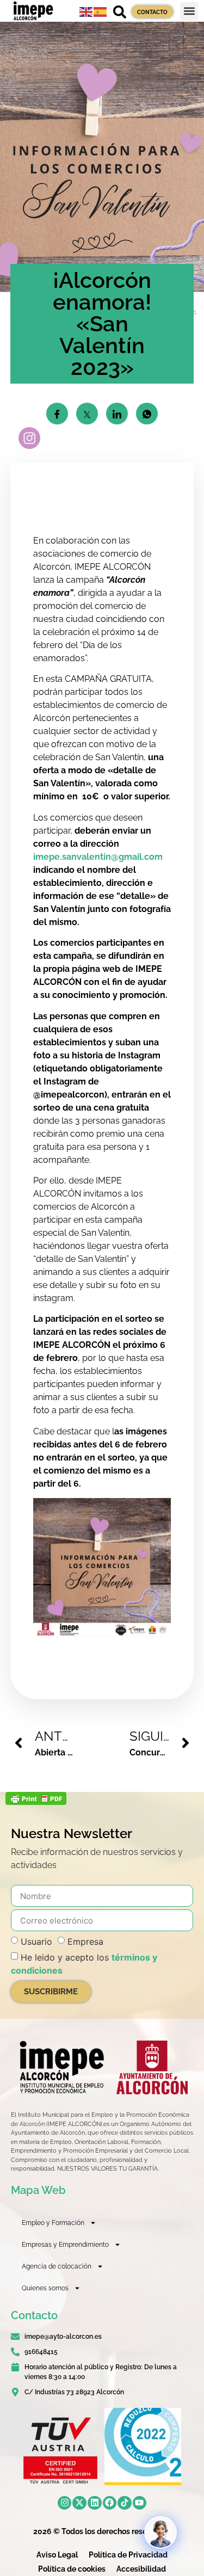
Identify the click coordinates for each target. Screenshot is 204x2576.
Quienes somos (45, 2288)
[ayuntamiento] (152, 2067)
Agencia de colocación (57, 2266)
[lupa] (120, 12)
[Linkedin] (95, 2503)
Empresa (85, 1942)
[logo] (61, 2067)
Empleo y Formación (53, 2223)
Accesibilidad (141, 2569)
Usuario (36, 1942)
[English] (86, 11)
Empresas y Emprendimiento (65, 2245)
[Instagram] (65, 2503)
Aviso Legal (57, 2555)
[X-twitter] (79, 2503)
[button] (189, 11)
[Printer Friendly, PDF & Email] (36, 1802)
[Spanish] (101, 11)
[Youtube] (140, 2503)
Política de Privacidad (128, 2555)
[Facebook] (110, 2503)
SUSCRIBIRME (51, 1992)
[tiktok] (125, 2503)
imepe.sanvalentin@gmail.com (98, 857)
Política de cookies (72, 2569)
